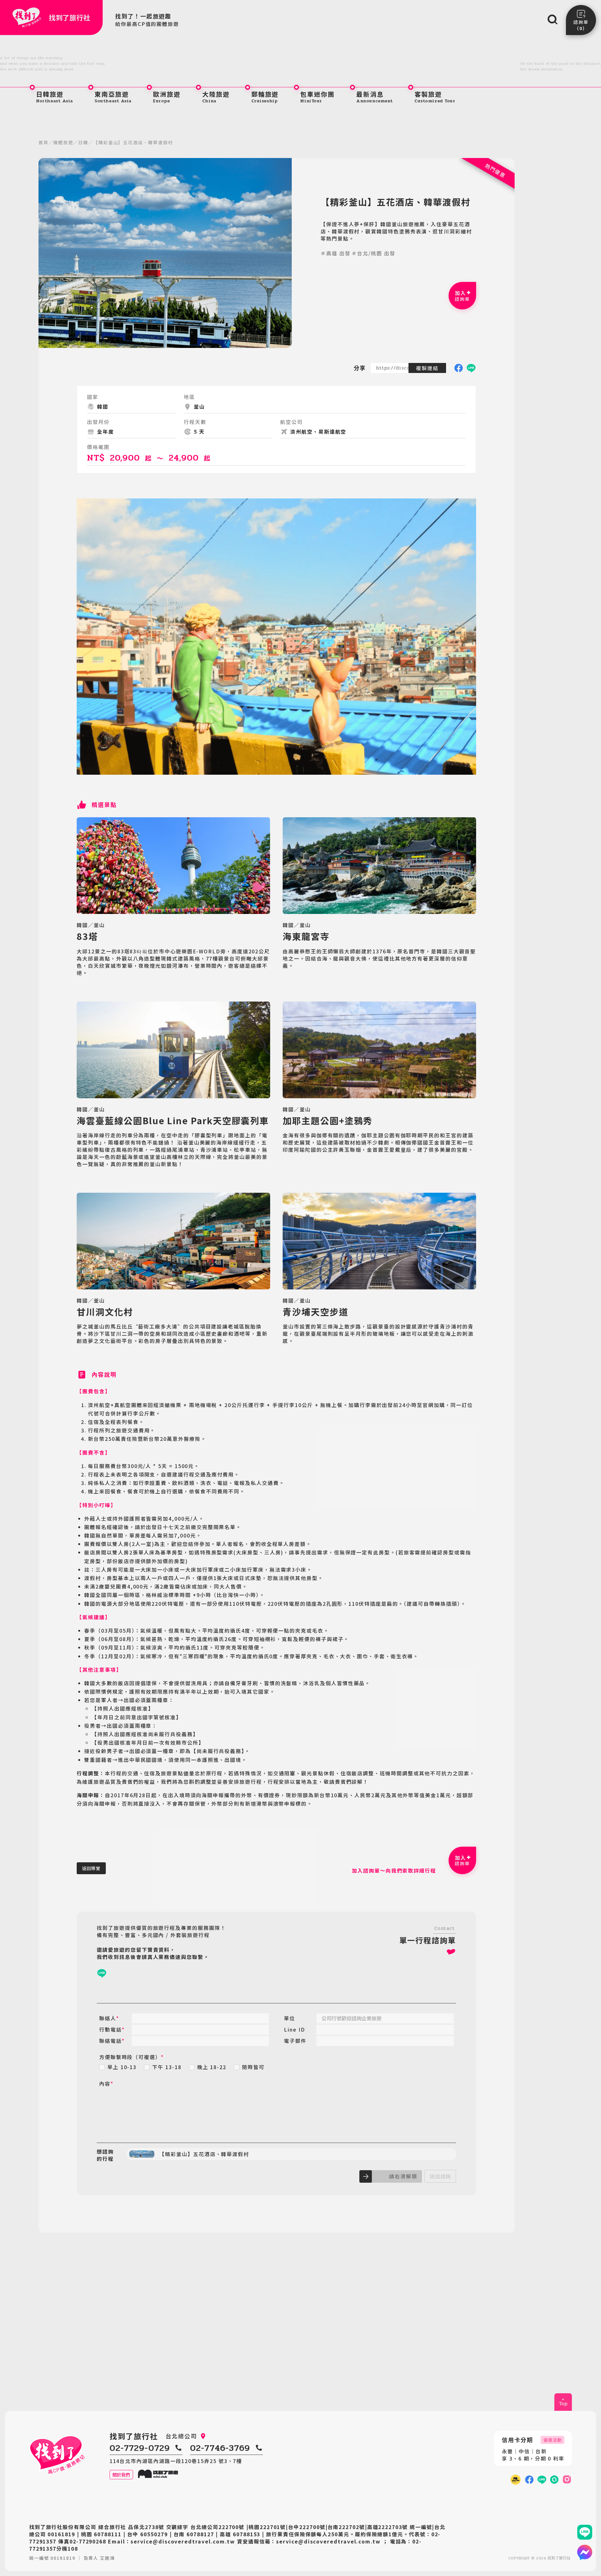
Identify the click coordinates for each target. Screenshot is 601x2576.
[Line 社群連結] (554, 2480)
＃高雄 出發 (336, 253)
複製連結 (427, 368)
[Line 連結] (585, 2532)
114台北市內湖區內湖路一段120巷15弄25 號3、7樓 (176, 2461)
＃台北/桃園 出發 (373, 253)
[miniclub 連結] (516, 2480)
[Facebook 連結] (529, 2480)
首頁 (44, 142)
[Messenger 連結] (585, 2552)
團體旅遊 (63, 142)
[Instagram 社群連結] (567, 2480)
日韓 (83, 142)
